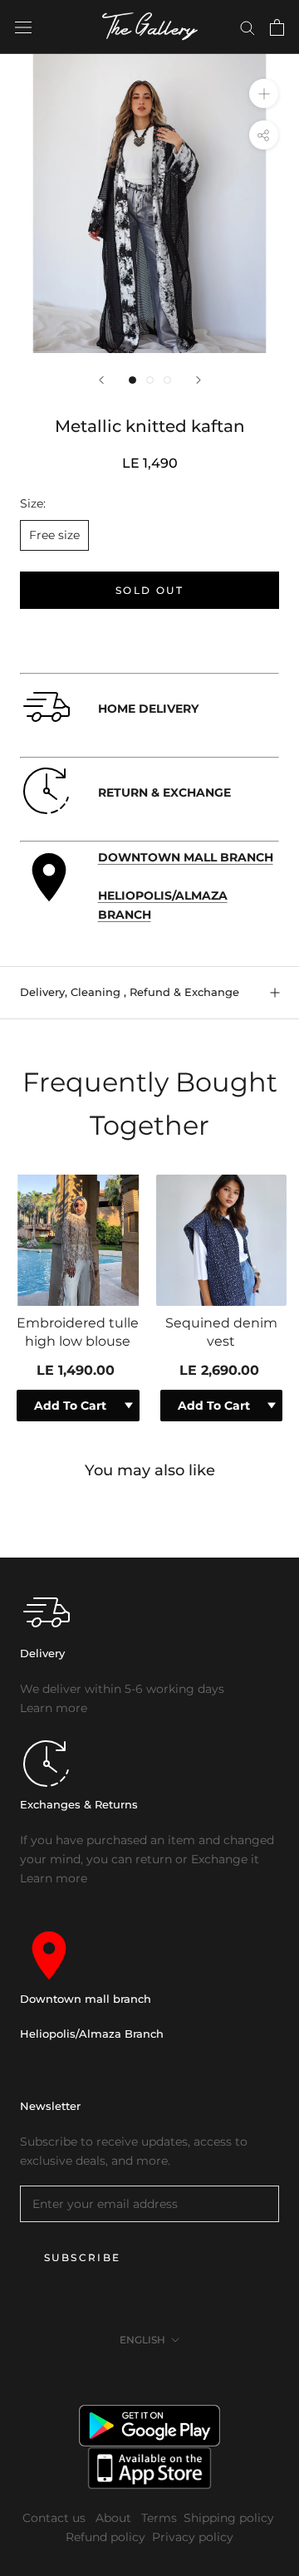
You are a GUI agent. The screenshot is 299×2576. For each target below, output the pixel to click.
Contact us (56, 2518)
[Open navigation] (23, 27)
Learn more (54, 1708)
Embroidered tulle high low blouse (78, 1332)
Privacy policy (193, 2537)
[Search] (248, 27)
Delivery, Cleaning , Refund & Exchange (130, 992)
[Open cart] (277, 27)
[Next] (199, 380)
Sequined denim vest (221, 1332)
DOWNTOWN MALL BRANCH (186, 857)
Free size (54, 535)
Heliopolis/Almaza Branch (92, 2034)
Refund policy (105, 2537)
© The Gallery (150, 2376)
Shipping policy (229, 2518)
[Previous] (101, 380)
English (142, 2340)
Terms (159, 2518)
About (115, 2518)
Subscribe (83, 2257)
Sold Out (149, 590)
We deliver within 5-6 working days (122, 1689)
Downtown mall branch (86, 1999)
